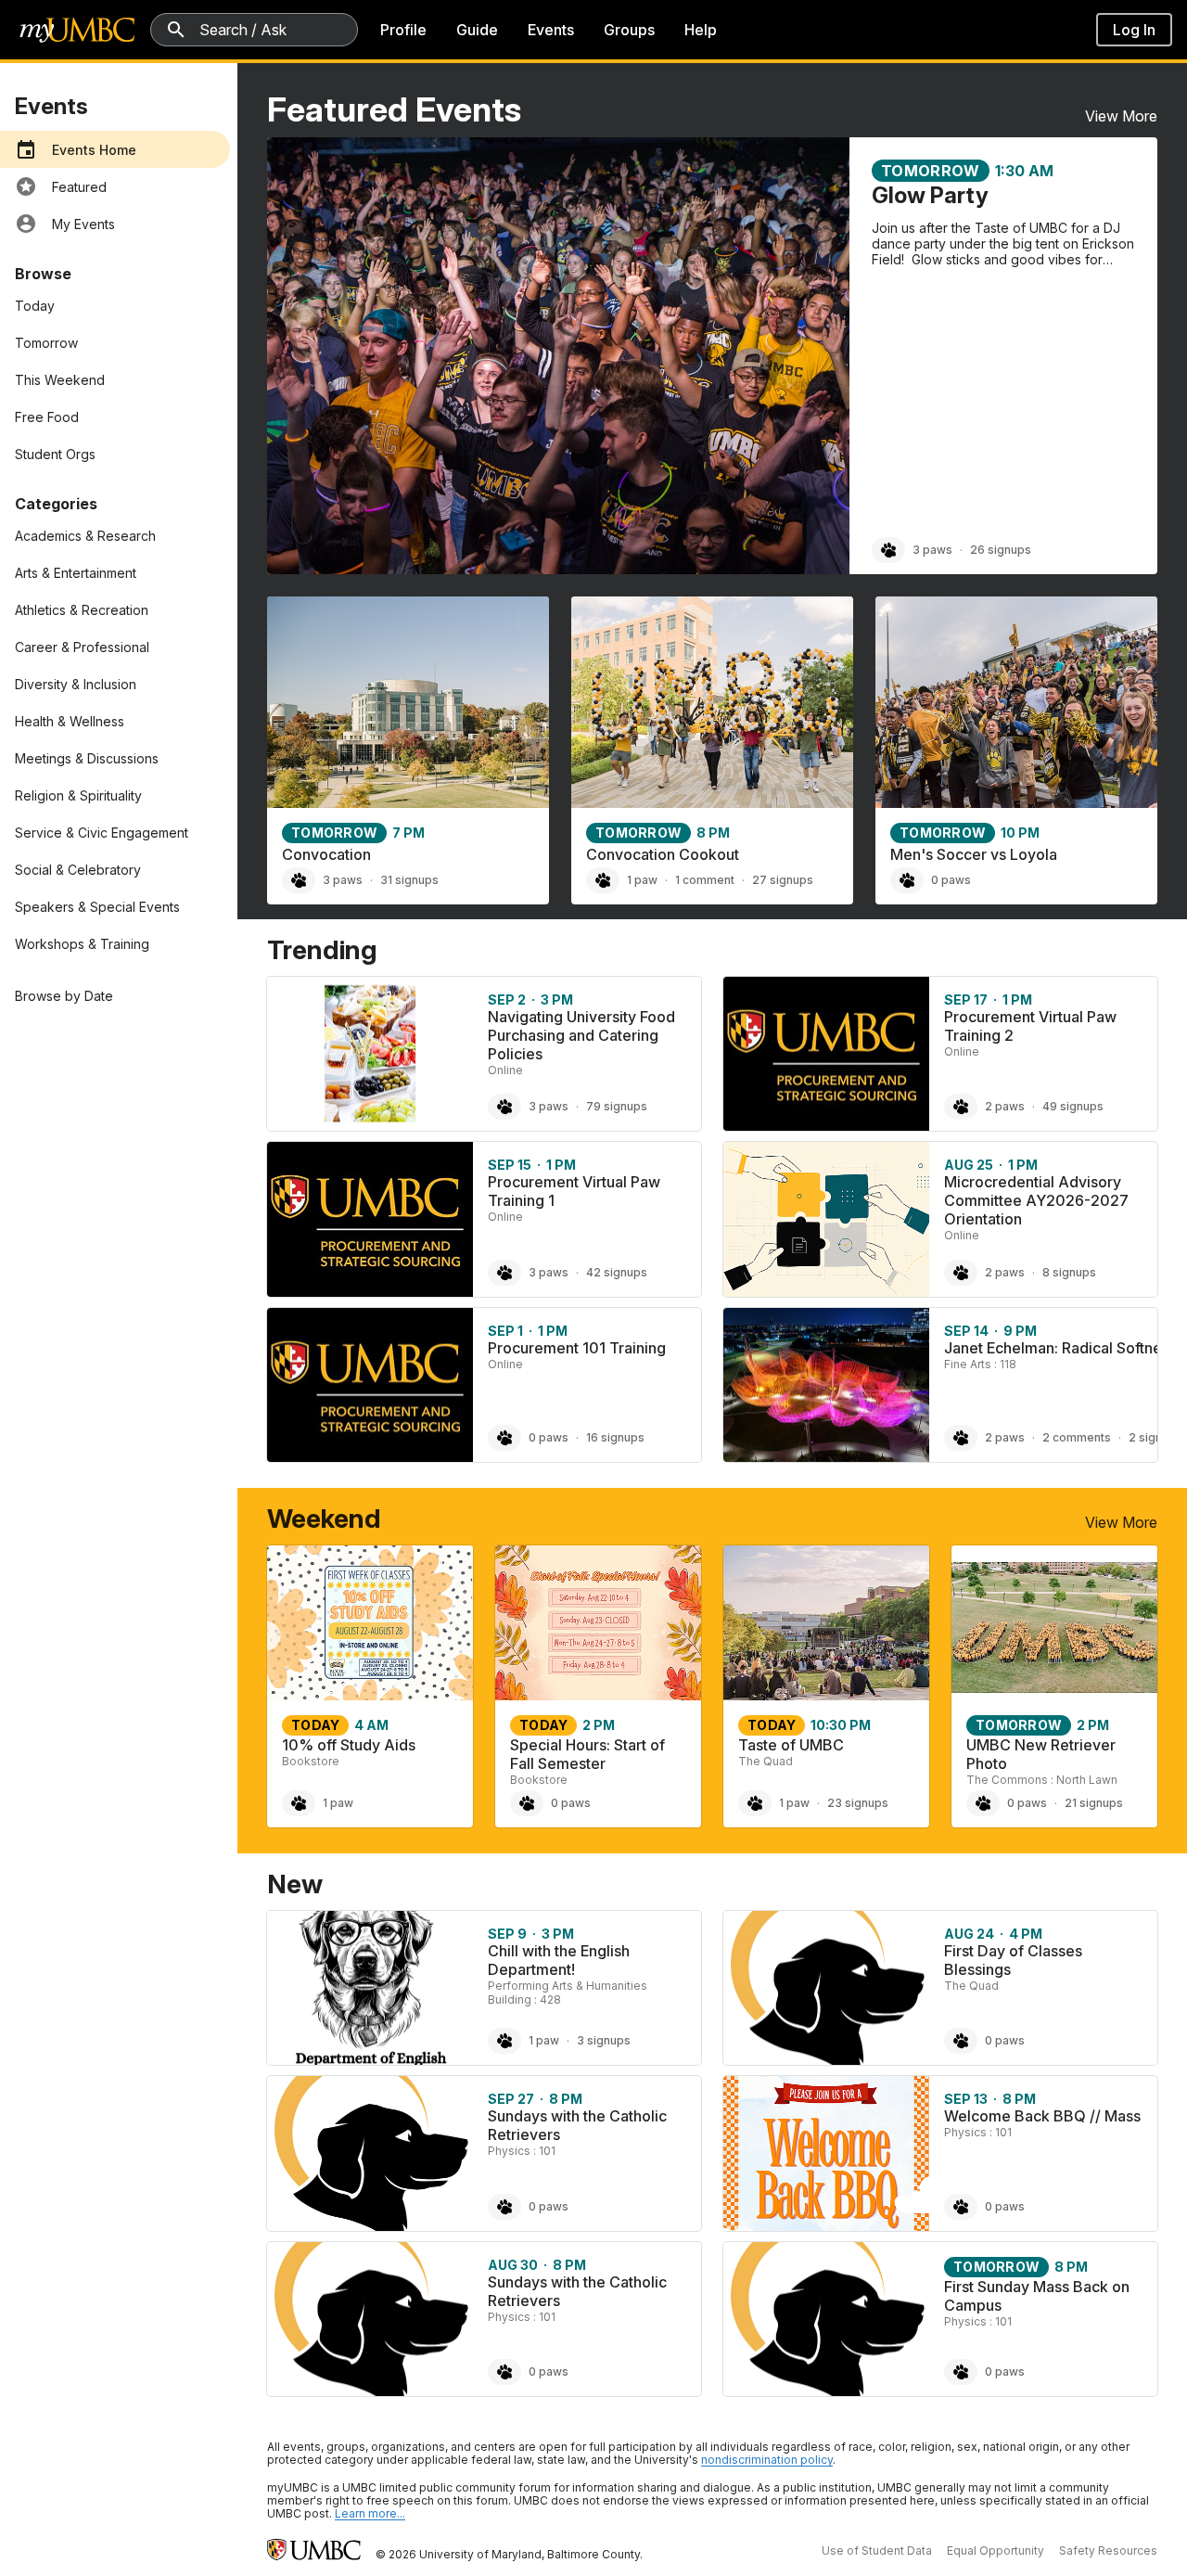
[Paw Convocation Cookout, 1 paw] (603, 880)
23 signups (858, 1803)
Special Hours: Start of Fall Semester (587, 1754)
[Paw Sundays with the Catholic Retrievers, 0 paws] (504, 2207)
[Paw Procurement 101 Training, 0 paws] (504, 1438)
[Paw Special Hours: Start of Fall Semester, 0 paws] (527, 1803)
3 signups (604, 2040)
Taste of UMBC (791, 1745)
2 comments (1077, 1437)
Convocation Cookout (663, 854)
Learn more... (370, 2513)
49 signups (1073, 1106)
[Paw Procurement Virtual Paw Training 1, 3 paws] (504, 1273)
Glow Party (930, 195)
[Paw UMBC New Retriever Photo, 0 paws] (983, 1803)
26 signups (1001, 550)
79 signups (617, 1106)
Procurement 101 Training (577, 1348)
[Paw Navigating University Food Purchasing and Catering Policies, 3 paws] (504, 1107)
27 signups (783, 880)
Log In (1134, 30)
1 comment (705, 880)
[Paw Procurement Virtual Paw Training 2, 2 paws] (961, 1107)
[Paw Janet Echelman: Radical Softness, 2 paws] (961, 1438)
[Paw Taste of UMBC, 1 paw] (755, 1803)
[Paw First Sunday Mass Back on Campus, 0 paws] (961, 2372)
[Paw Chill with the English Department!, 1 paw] (504, 2041)
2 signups (1155, 1437)
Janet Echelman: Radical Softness (1060, 1348)
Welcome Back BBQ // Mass (1042, 2116)
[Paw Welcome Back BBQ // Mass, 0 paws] (961, 2207)
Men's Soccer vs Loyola (974, 854)
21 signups (1094, 1803)
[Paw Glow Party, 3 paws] (888, 550)
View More (1121, 116)
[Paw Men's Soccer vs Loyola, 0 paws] (907, 880)
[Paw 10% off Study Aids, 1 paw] (299, 1803)
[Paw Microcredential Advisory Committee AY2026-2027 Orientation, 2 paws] (961, 1273)
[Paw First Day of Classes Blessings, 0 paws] (961, 2041)
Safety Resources (1108, 2550)
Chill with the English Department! (559, 1960)
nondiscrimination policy (767, 2460)
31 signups (409, 880)
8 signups (1069, 1272)
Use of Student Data (877, 2550)
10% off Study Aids (349, 1745)
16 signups (615, 1437)
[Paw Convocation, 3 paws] (299, 880)
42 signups (617, 1272)
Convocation (326, 854)
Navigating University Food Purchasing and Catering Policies (581, 1035)
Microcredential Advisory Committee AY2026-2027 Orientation (1036, 1200)
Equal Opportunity (996, 2550)
